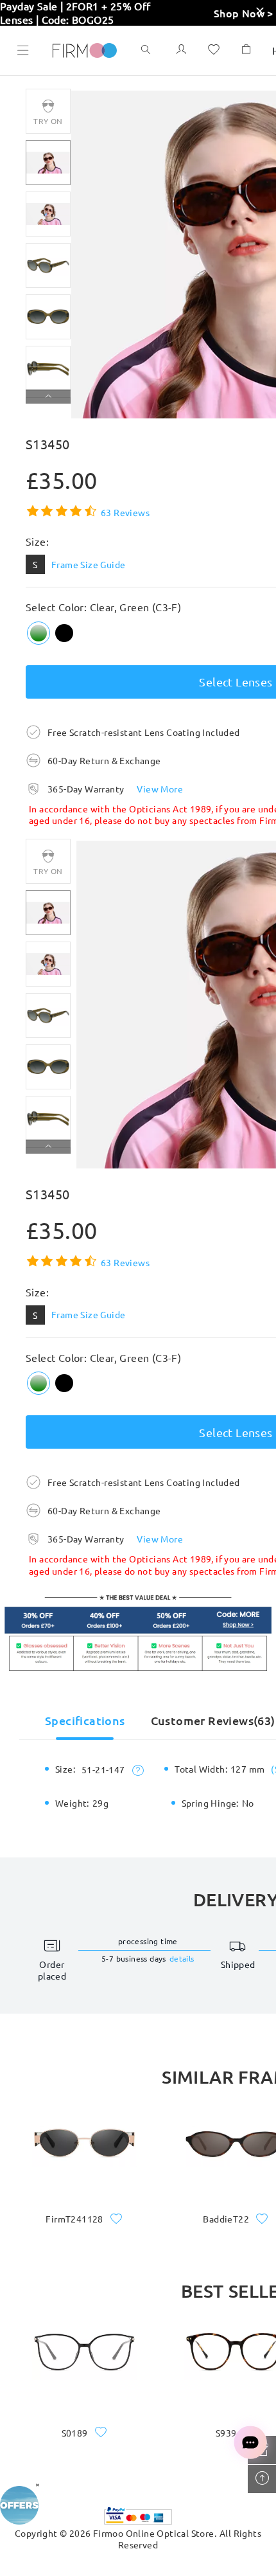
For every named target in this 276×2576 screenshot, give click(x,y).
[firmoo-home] (85, 49)
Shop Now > (244, 13)
